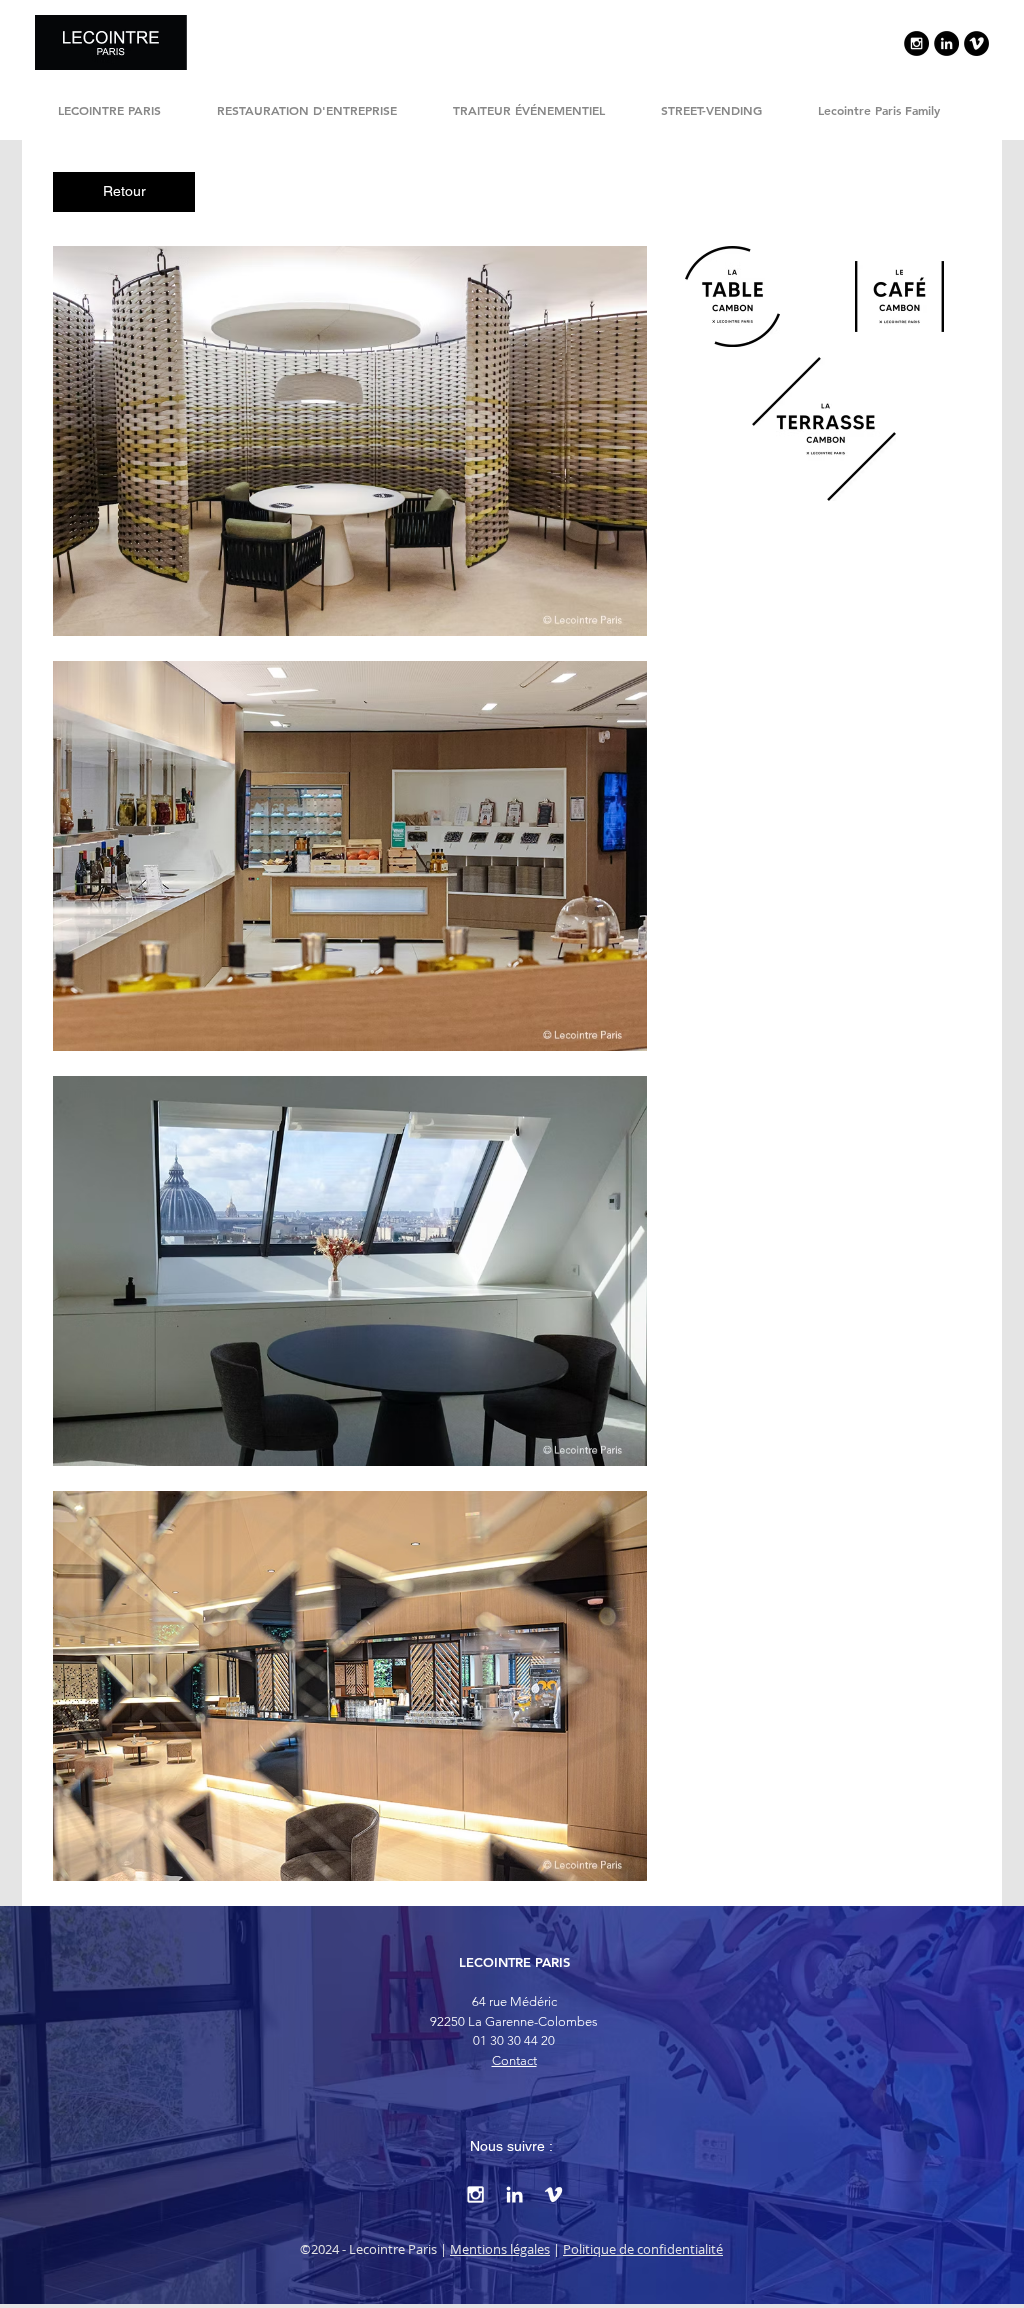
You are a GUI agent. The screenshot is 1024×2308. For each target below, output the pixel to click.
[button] (350, 441)
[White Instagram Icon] (475, 2194)
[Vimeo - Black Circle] (976, 43)
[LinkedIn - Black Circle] (946, 43)
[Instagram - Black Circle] (916, 43)
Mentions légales (500, 2249)
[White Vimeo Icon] (553, 2194)
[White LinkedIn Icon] (514, 2194)
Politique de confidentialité (643, 2249)
